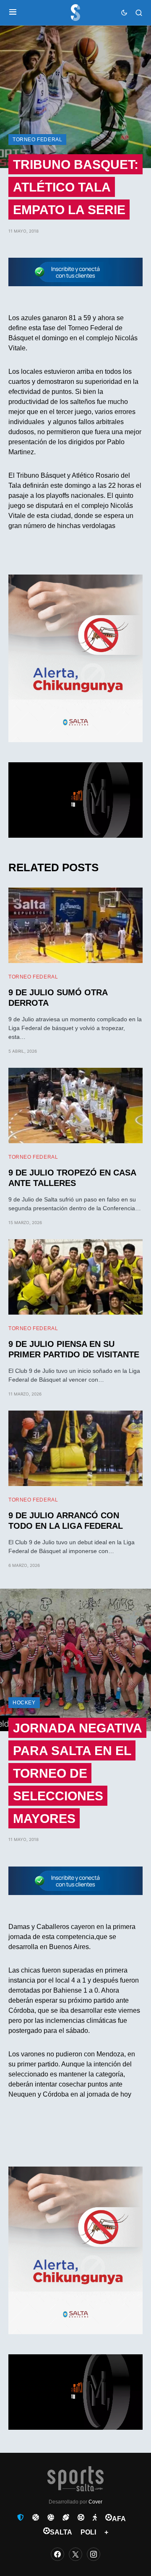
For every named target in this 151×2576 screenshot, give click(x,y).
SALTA (61, 2532)
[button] (13, 13)
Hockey (24, 1703)
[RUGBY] (66, 2517)
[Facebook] (57, 2554)
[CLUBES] (21, 2517)
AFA (119, 2519)
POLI (88, 2532)
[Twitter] (75, 2554)
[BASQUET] (36, 2517)
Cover (95, 2502)
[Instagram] (94, 2554)
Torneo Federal (37, 140)
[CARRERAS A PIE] (95, 2517)
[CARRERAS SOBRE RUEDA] (81, 2517)
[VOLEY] (51, 2517)
